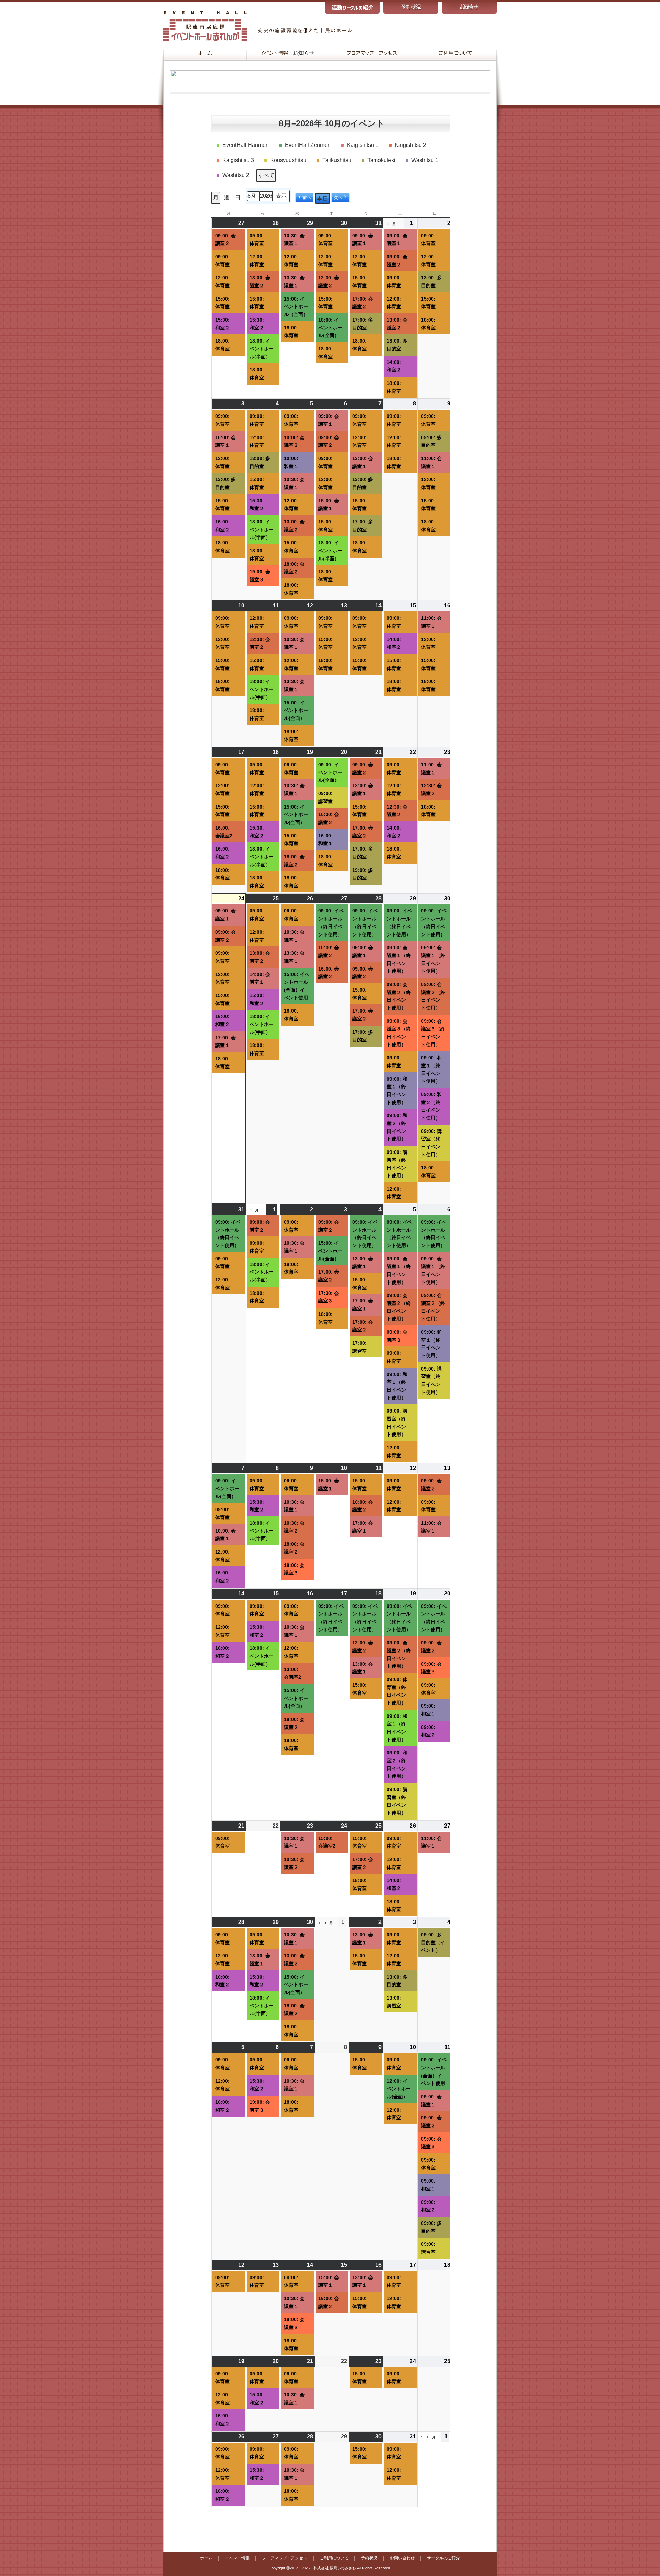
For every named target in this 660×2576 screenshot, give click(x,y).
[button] (244, 145)
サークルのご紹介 (443, 2558)
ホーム (206, 2558)
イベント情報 (237, 2558)
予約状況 (369, 2558)
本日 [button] (322, 199)
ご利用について (334, 2558)
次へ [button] (338, 198)
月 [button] (216, 198)
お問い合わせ (402, 2558)
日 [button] (238, 198)
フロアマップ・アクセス (285, 2558)
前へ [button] (307, 198)
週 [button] (227, 198)
